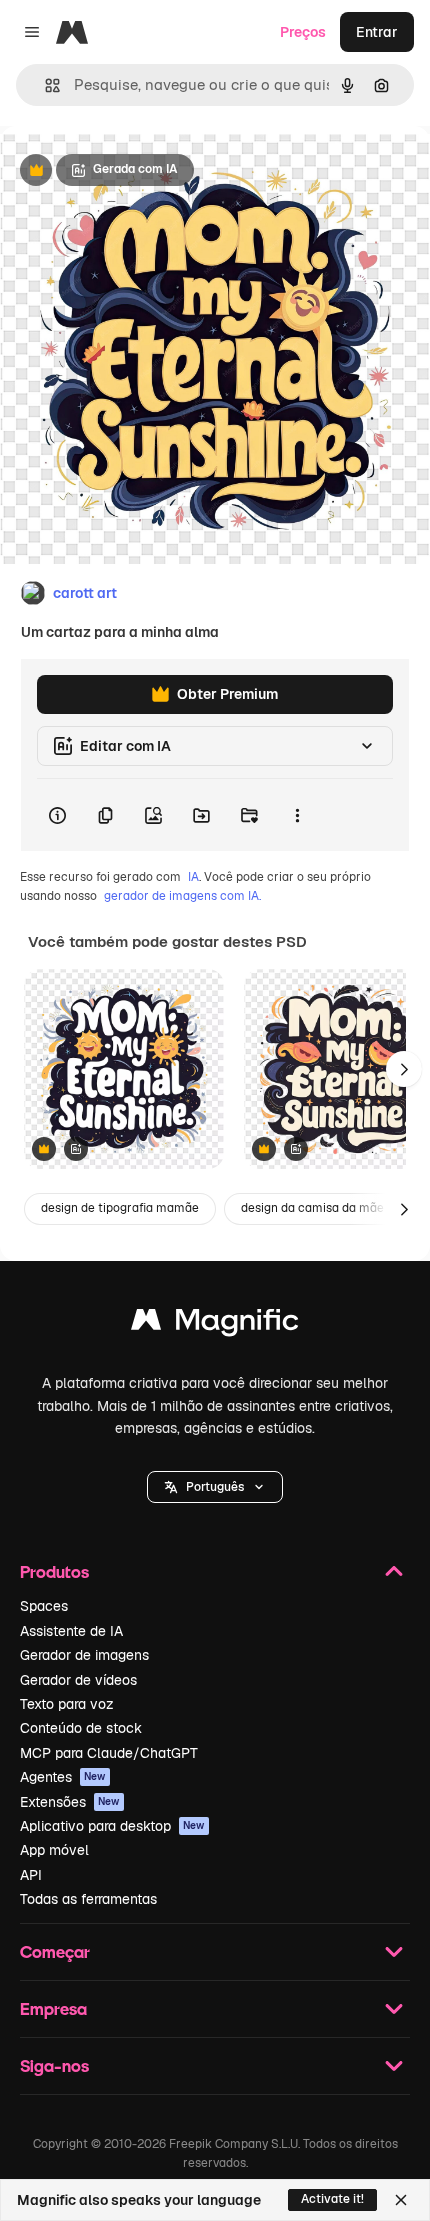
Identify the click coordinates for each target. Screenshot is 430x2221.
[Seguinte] (404, 1069)
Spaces (44, 1606)
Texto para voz (67, 1704)
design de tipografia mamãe (120, 1208)
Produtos (54, 1571)
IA (193, 877)
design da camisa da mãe (312, 1208)
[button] (215, 1487)
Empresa (53, 2008)
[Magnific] (215, 1324)
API (31, 1875)
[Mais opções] (297, 815)
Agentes (63, 1777)
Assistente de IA (71, 1631)
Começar (55, 1951)
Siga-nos (54, 2065)
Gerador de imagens (84, 1655)
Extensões (70, 1802)
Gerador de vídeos (78, 1680)
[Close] (401, 2200)
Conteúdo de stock (81, 1728)
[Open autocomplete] (44, 85)
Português (215, 1487)
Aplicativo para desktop (112, 1826)
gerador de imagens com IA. (182, 896)
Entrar (377, 32)
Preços (303, 32)
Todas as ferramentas (88, 1899)
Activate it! (332, 2199)
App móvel (54, 1850)
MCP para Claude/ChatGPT (109, 1753)
